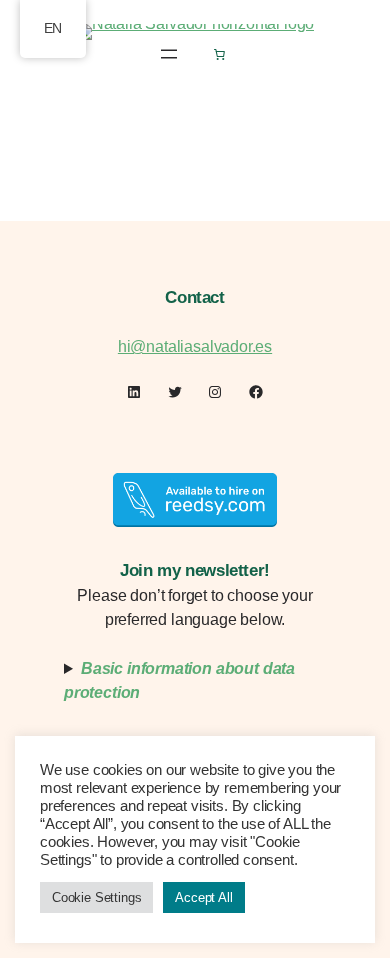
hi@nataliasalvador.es (195, 346)
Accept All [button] (203, 897)
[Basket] (219, 54)
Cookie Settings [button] (96, 897)
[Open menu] (169, 54)
